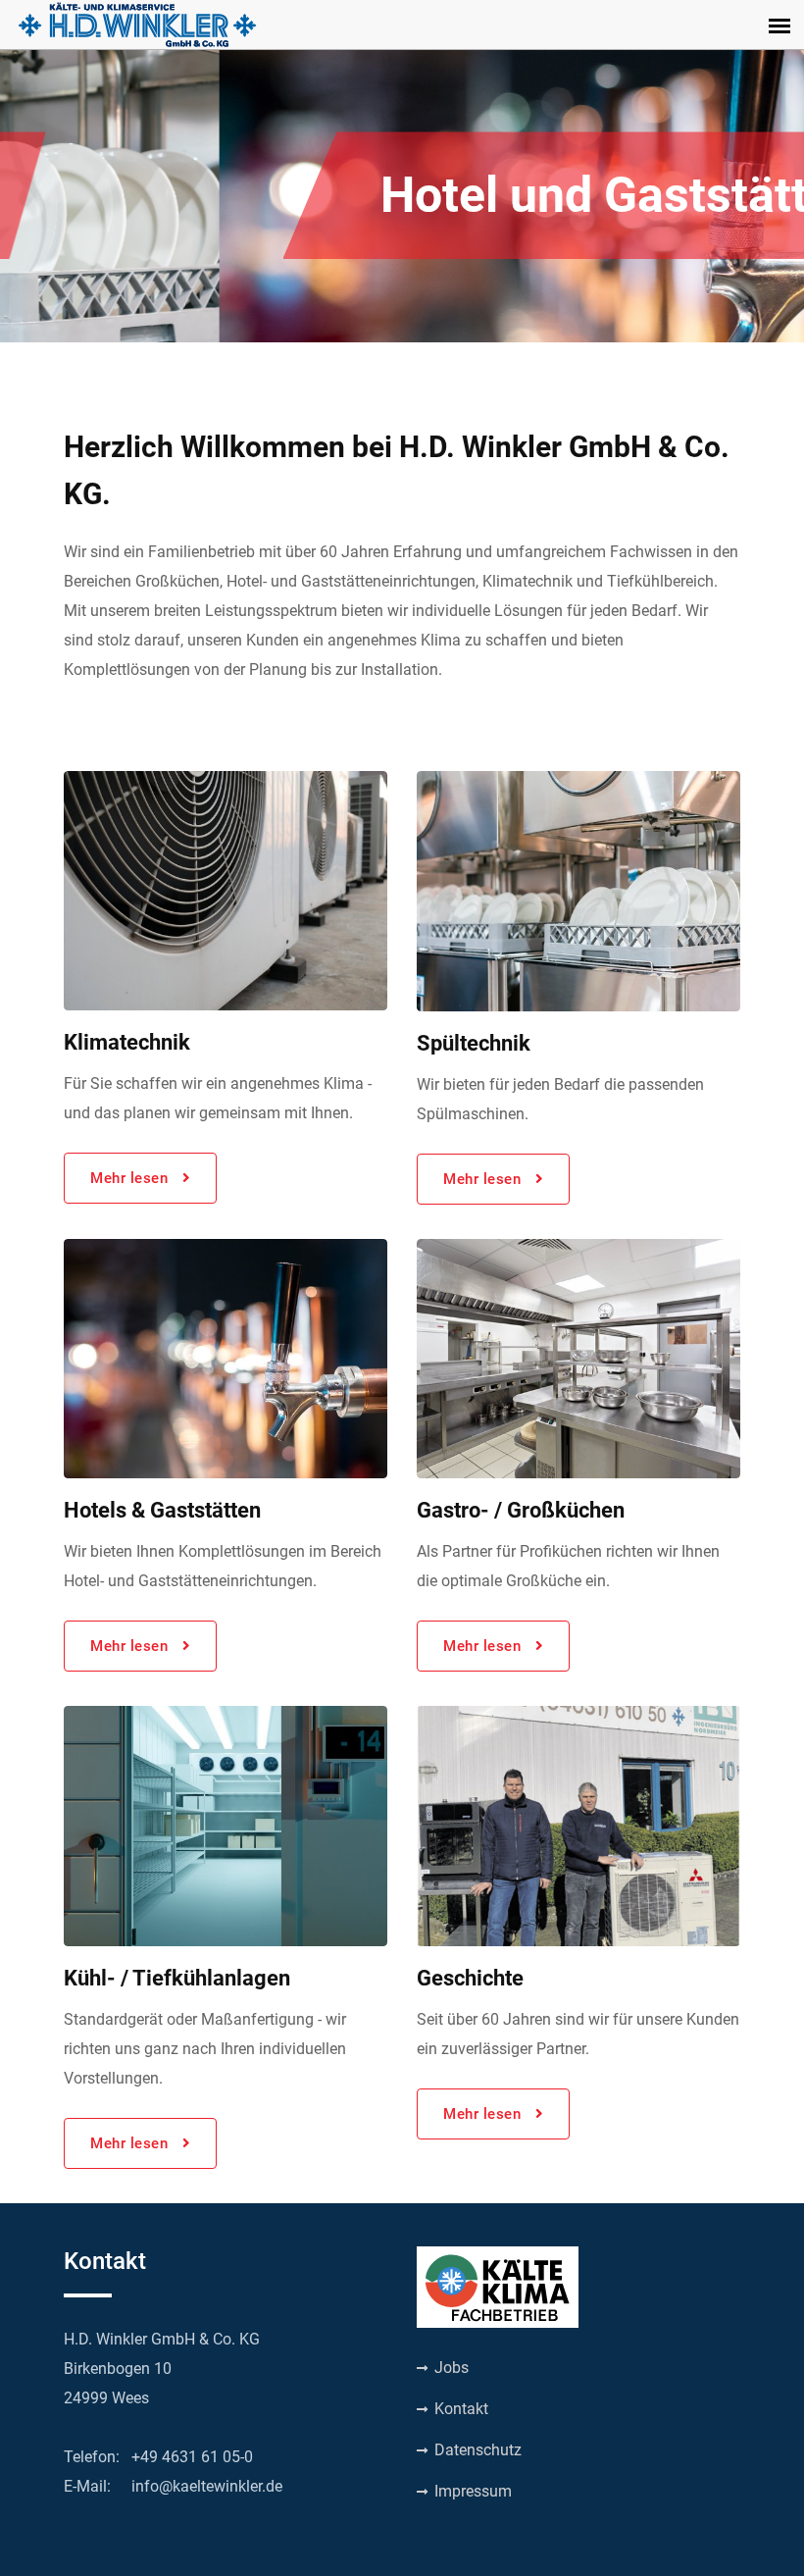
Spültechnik (474, 1043)
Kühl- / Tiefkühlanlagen (177, 1978)
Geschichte (470, 1978)
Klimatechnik (127, 1042)
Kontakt (459, 2409)
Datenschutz (476, 2450)
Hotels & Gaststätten (162, 1510)
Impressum (471, 2491)
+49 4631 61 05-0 (192, 2457)
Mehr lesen (131, 1178)
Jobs (450, 2368)
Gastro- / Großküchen (521, 1510)
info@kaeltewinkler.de (207, 2486)
